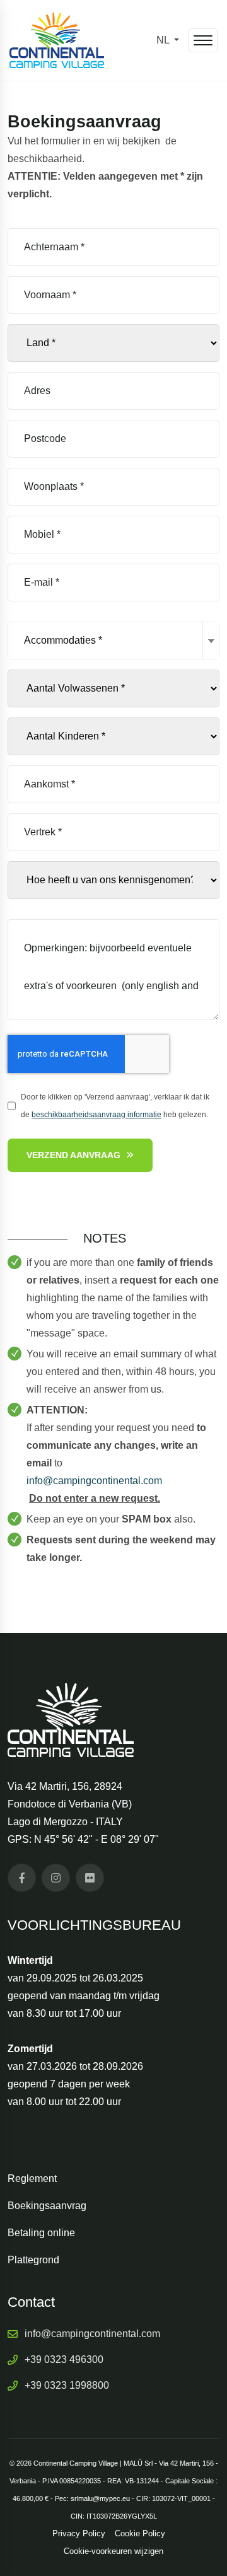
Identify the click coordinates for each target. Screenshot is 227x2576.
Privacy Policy (79, 2533)
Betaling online (41, 2233)
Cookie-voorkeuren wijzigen (113, 2551)
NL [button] (164, 40)
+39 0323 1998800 (67, 2385)
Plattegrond (33, 2260)
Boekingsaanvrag (47, 2206)
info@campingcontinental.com (92, 2334)
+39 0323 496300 (64, 2359)
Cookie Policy (140, 2533)
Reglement (32, 2179)
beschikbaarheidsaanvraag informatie (96, 1115)
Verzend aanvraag (73, 1155)
